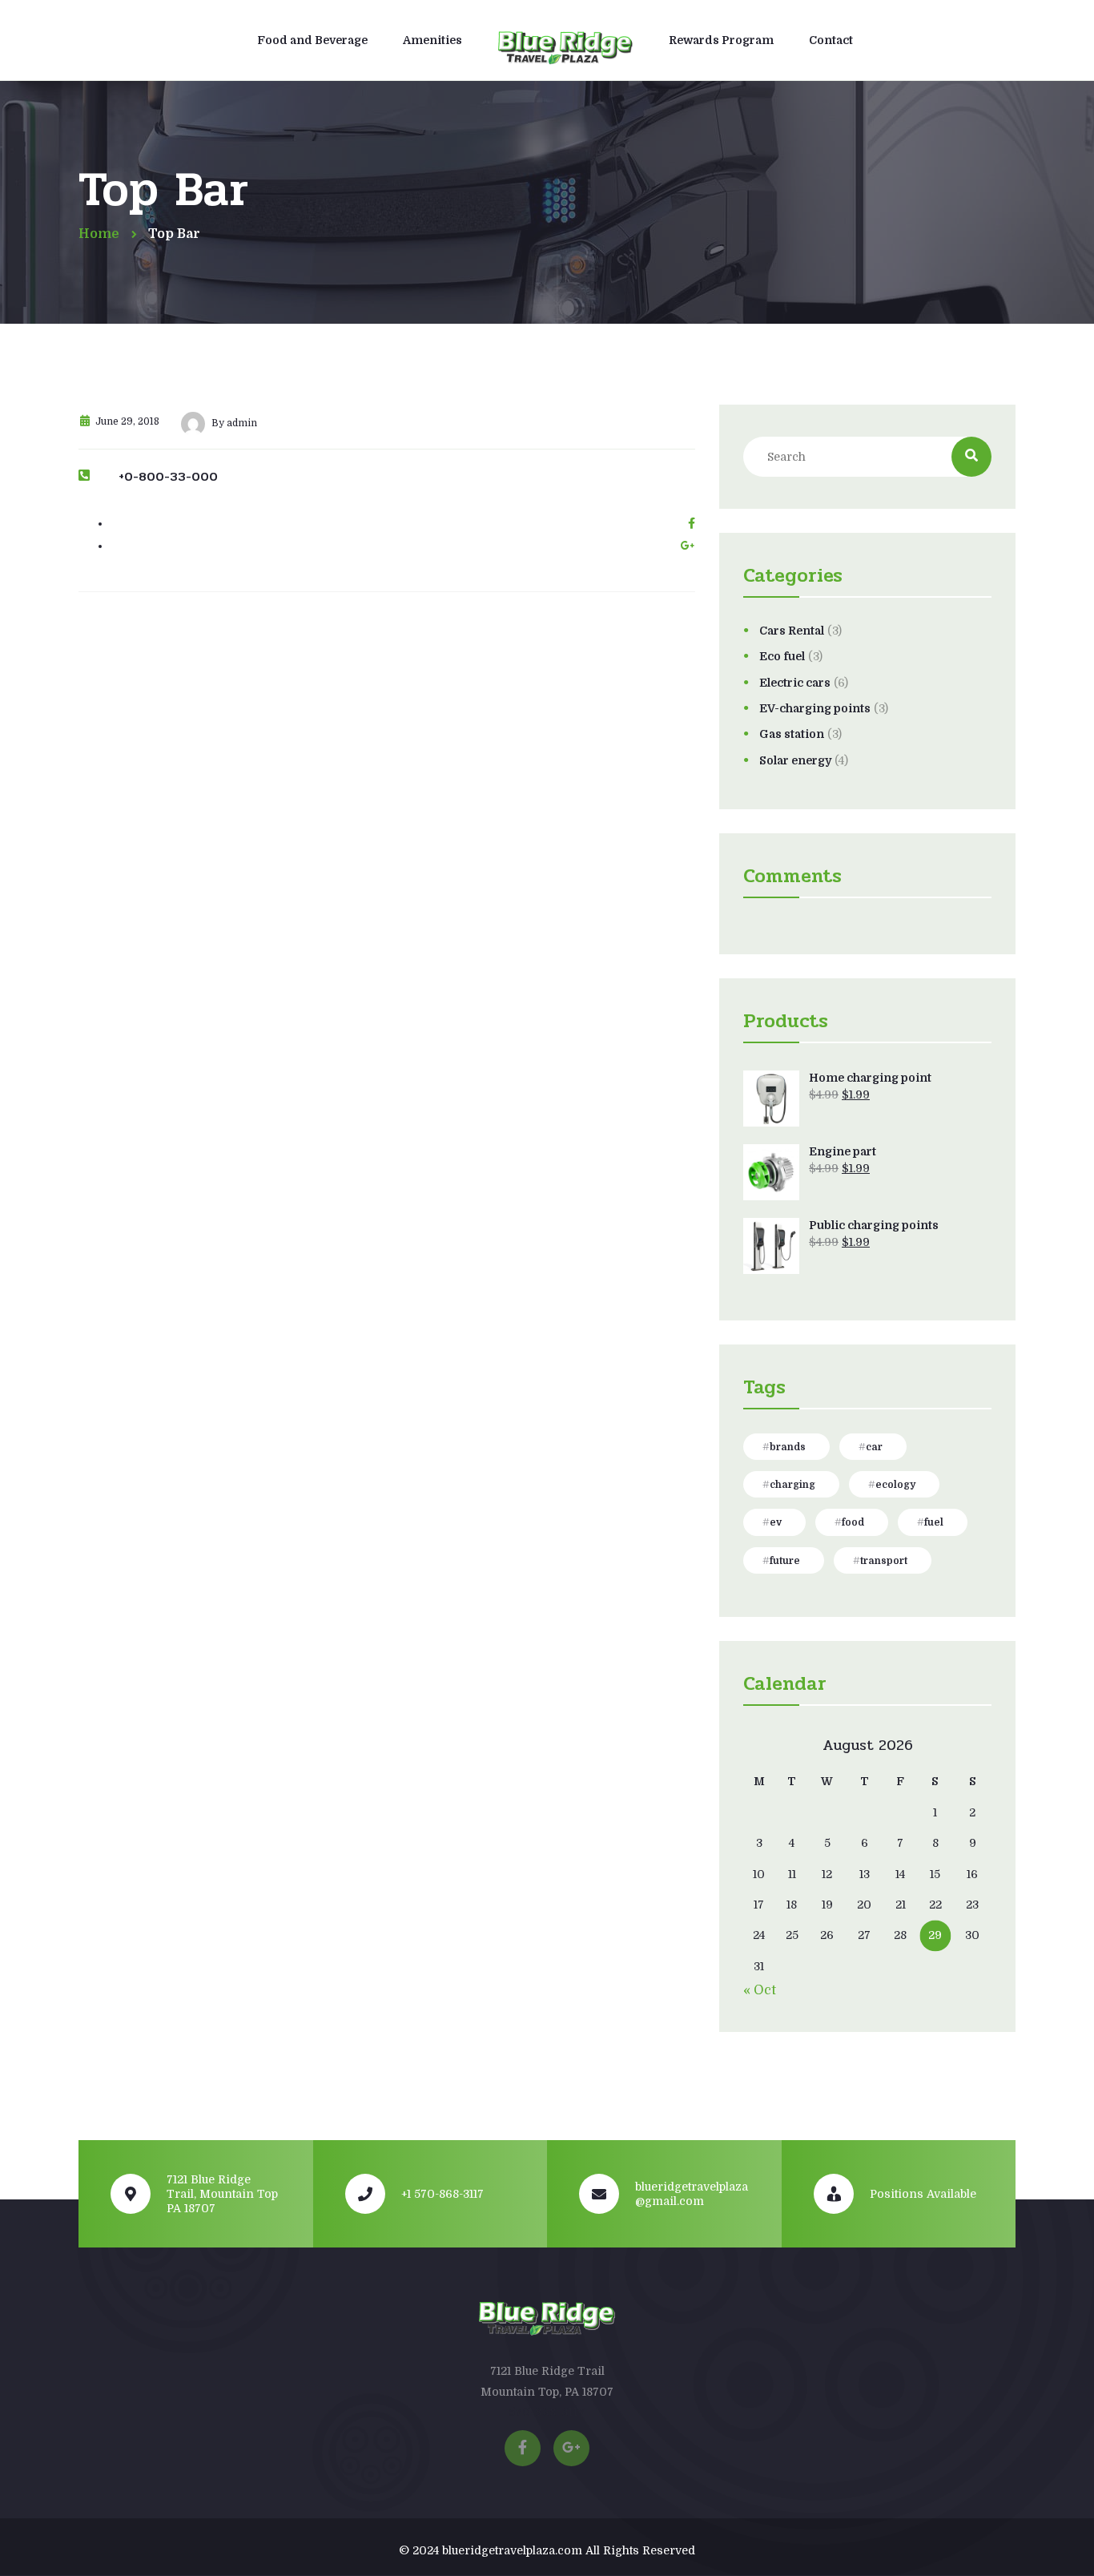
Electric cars (795, 683)
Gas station (792, 734)
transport (884, 1561)
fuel (934, 1522)
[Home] (565, 42)
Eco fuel (782, 656)
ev (776, 1522)
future (785, 1561)
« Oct (760, 1990)
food (853, 1522)
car (874, 1447)
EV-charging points (815, 708)
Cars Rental (792, 631)
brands (788, 1447)
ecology (895, 1485)
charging (792, 1485)
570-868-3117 (547, 2412)
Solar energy (795, 760)
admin (242, 423)
